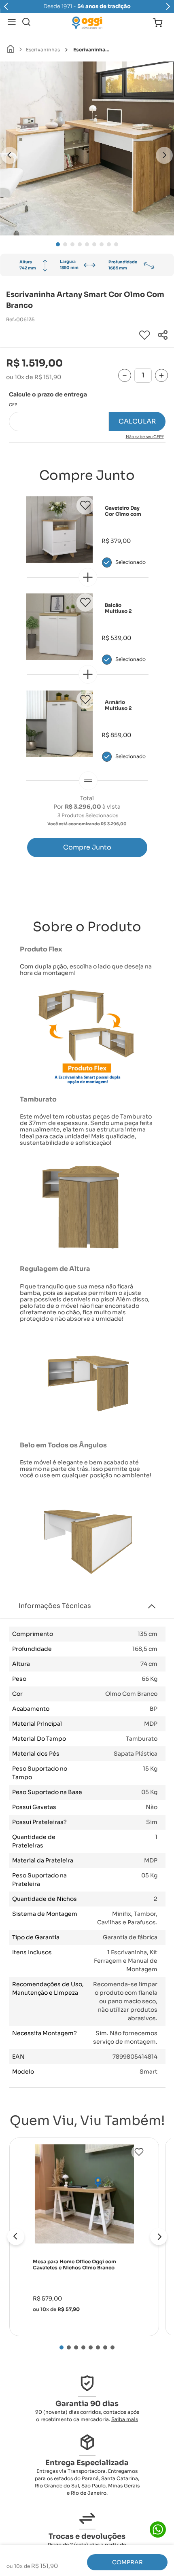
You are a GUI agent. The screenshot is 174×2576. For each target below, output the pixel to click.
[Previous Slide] (6, 6)
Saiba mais (125, 2419)
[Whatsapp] (158, 2529)
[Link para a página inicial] (11, 50)
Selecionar (130, 562)
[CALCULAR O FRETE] (137, 422)
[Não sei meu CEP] (87, 437)
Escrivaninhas (43, 50)
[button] (163, 336)
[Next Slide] (168, 6)
